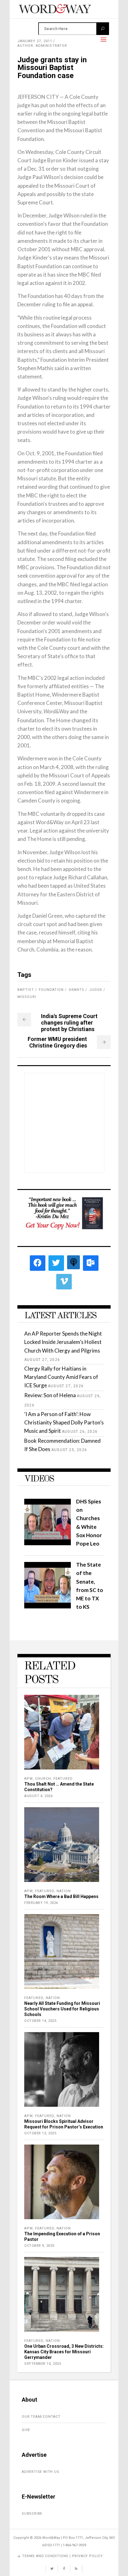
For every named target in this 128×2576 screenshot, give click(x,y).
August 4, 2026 (38, 1796)
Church (43, 1779)
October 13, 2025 (40, 2133)
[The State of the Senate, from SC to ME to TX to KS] (48, 1606)
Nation (64, 1891)
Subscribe (32, 2514)
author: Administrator (42, 46)
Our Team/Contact (41, 2417)
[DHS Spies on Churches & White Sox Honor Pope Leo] (48, 1543)
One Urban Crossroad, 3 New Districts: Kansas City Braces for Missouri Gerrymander (64, 2352)
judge (96, 990)
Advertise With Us (41, 2472)
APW (28, 1779)
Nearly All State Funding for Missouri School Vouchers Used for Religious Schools (62, 2009)
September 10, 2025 (43, 2364)
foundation (51, 990)
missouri (27, 997)
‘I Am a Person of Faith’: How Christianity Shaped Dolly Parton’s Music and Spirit (64, 1422)
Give (26, 2430)
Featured (63, 1779)
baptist (26, 990)
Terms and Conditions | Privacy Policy (62, 2556)
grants (76, 990)
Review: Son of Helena (50, 1395)
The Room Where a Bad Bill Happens (61, 1896)
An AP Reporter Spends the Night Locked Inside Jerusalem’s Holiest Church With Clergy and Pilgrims (63, 1342)
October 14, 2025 (40, 2021)
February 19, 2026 (41, 1903)
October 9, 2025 (39, 2246)
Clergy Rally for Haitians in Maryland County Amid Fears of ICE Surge (61, 1377)
